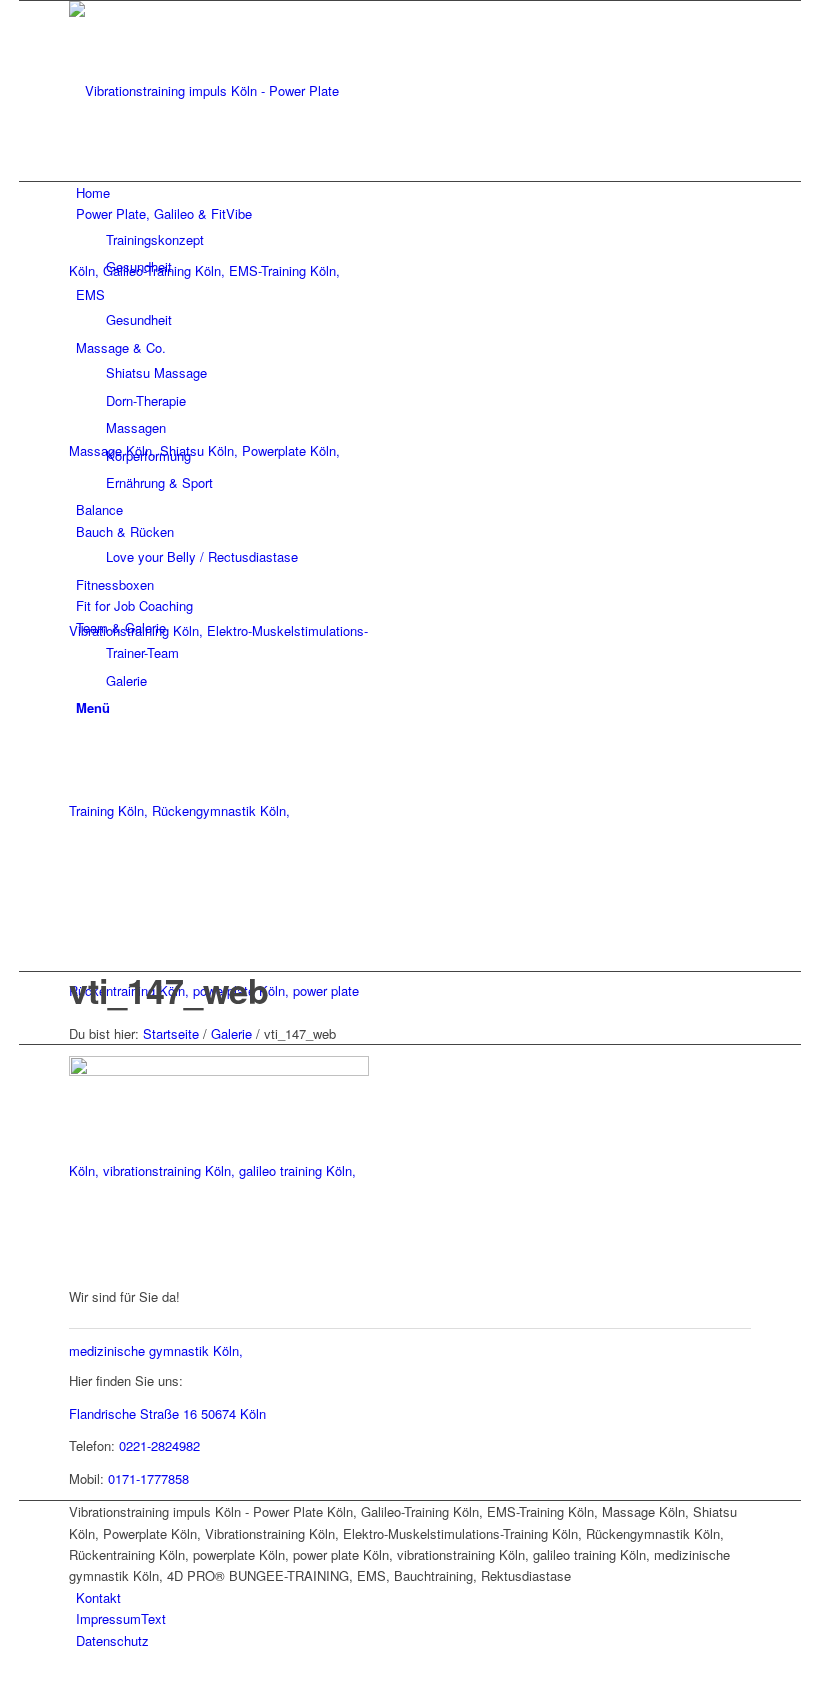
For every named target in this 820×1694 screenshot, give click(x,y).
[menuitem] (413, 192)
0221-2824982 (159, 1445)
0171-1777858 (148, 1478)
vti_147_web (169, 990)
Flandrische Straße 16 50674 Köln (167, 1413)
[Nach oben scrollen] (24, 1681)
